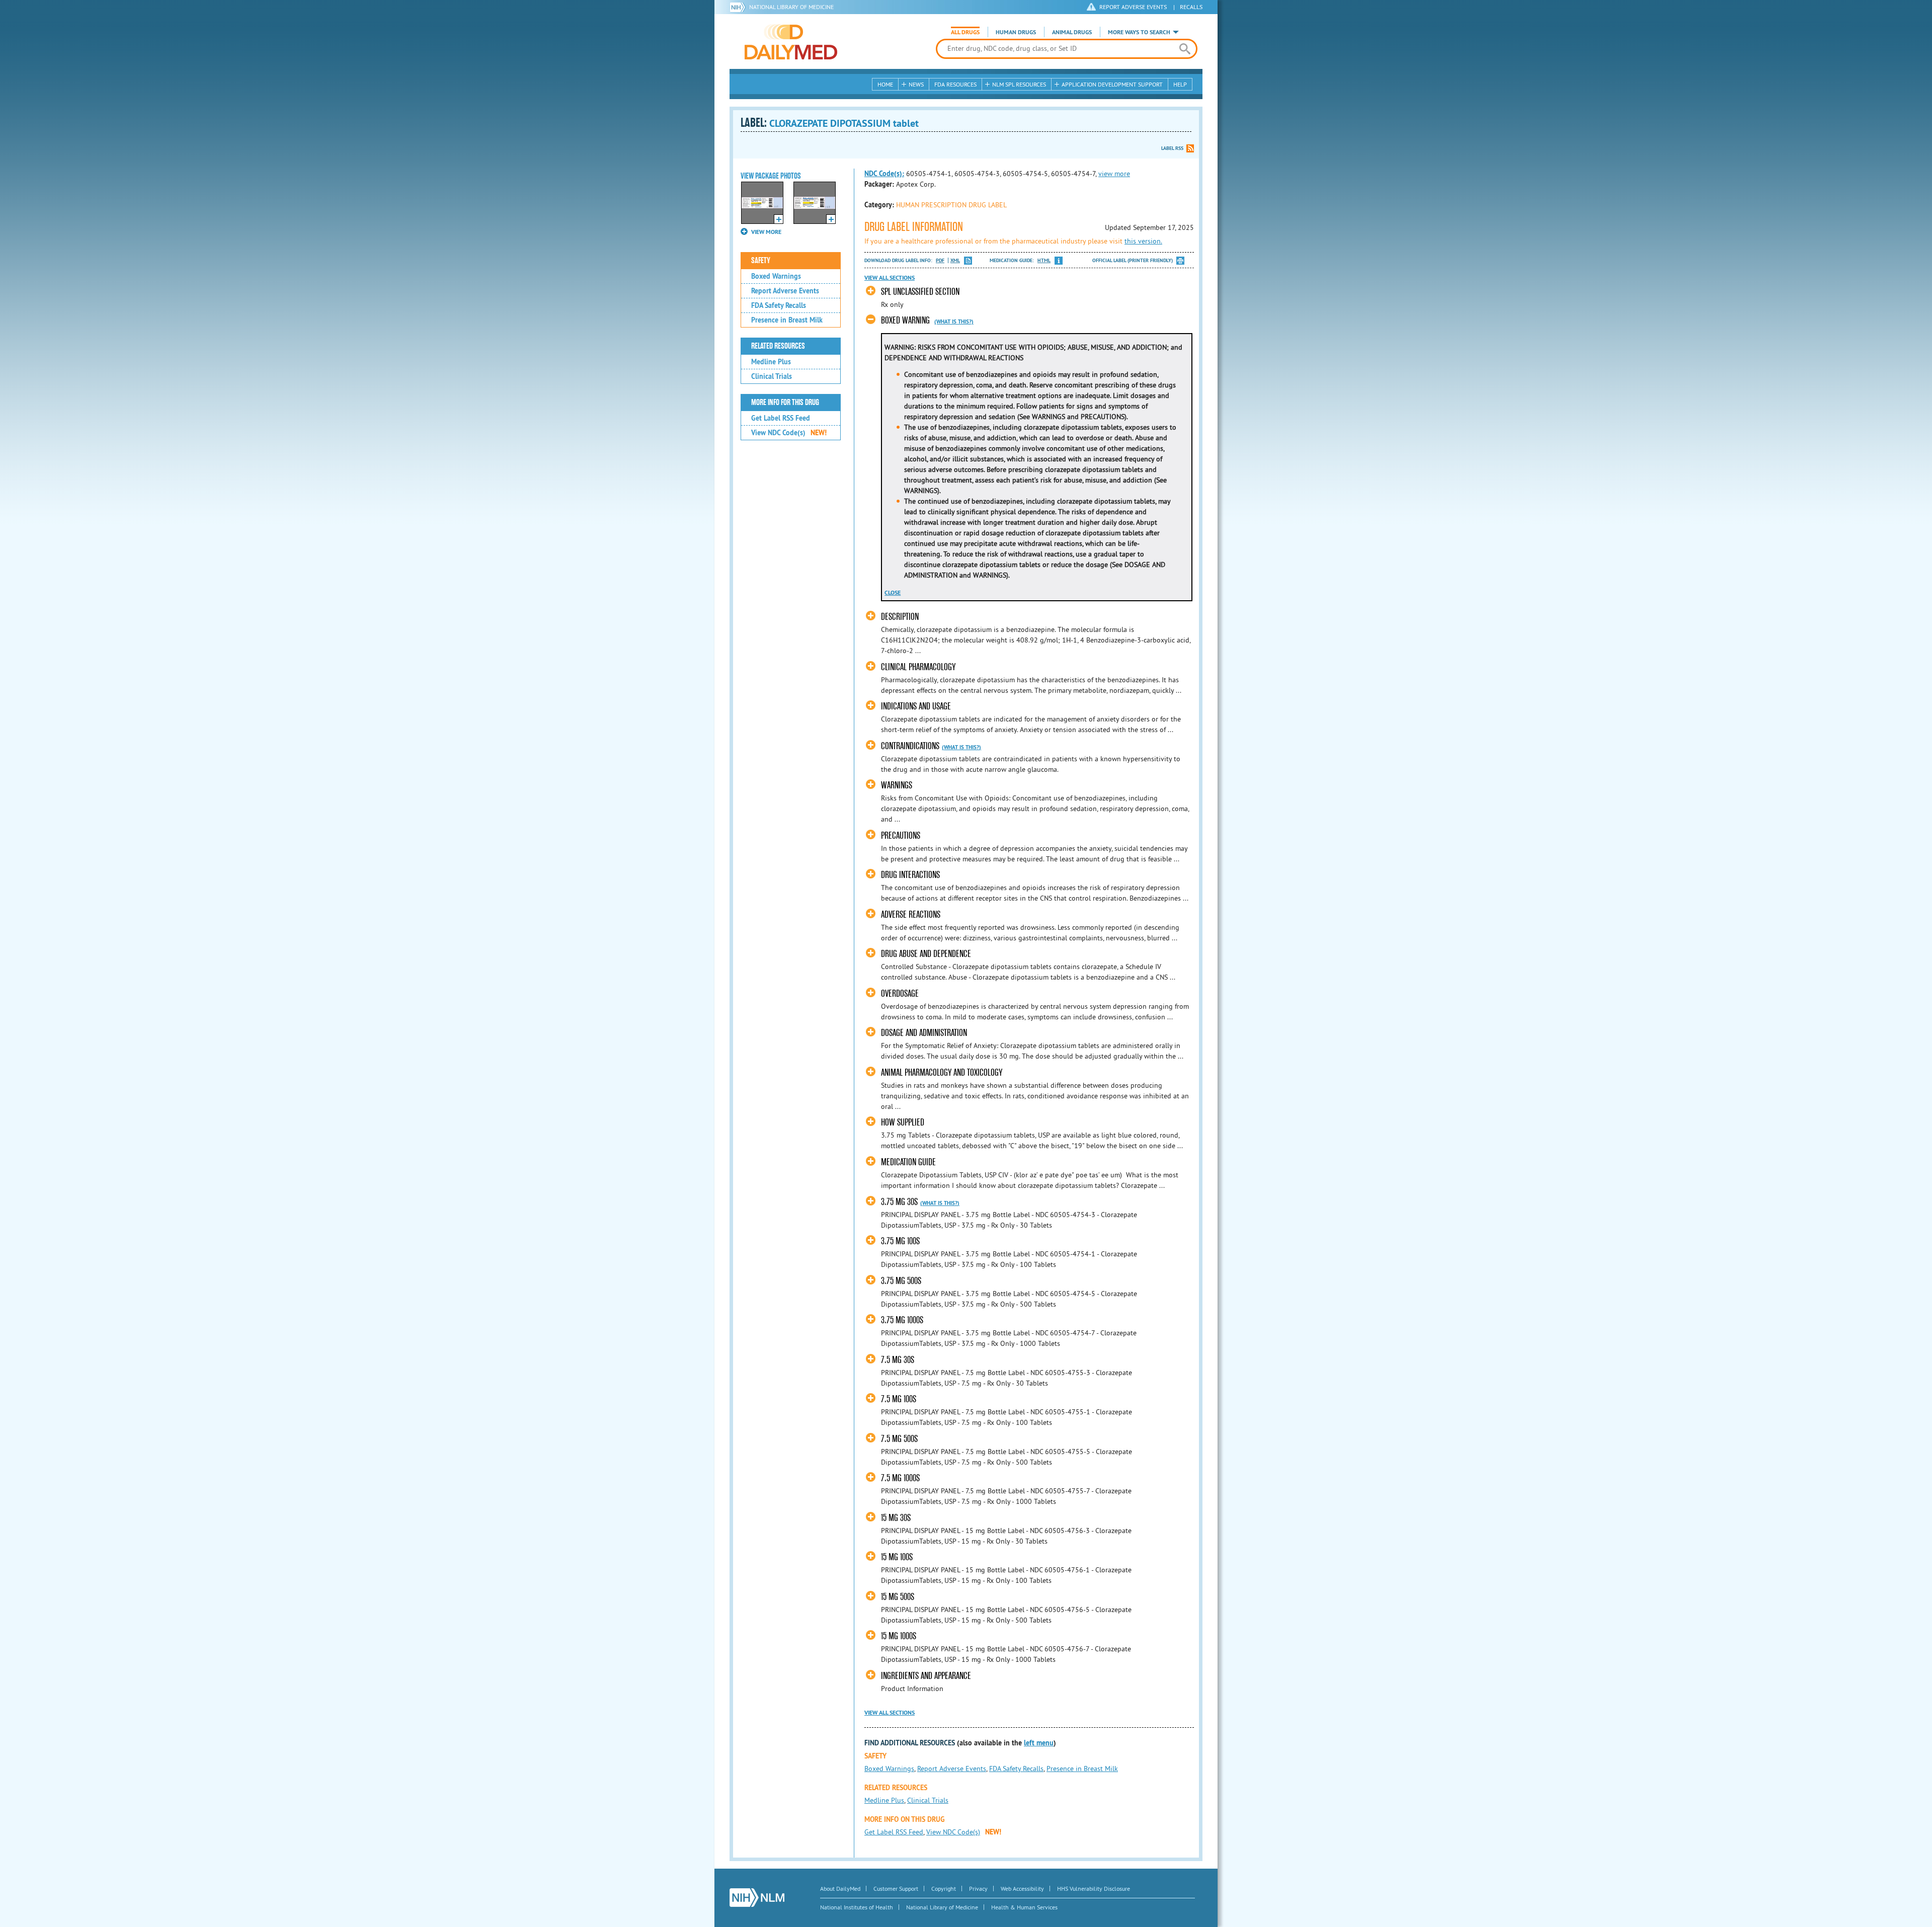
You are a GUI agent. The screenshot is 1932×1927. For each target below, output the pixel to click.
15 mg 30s (896, 1518)
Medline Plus (771, 362)
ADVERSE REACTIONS (911, 914)
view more (1114, 174)
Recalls (1191, 7)
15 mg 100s (897, 1557)
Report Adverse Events (785, 291)
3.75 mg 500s (901, 1281)
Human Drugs (1016, 32)
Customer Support (896, 1889)
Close (893, 593)
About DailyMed (840, 1889)
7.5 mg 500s (899, 1439)
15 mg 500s (898, 1597)
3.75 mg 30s (899, 1202)
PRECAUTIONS (901, 835)
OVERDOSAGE (900, 993)
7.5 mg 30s (898, 1360)
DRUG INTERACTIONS (910, 875)
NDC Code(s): (884, 174)
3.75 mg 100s (900, 1241)
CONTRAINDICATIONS (910, 746)
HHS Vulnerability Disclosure (1094, 1889)
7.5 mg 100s (899, 1399)
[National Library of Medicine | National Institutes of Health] (757, 1898)
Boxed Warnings (776, 276)
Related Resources (778, 346)
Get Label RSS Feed (781, 418)
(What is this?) (954, 322)
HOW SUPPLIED (903, 1122)
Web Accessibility (1022, 1889)
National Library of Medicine (791, 7)
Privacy (978, 1889)
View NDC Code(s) (789, 433)
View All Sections (890, 278)
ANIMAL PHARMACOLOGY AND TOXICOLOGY (942, 1072)
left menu (1039, 1743)
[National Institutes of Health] (739, 7)
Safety (761, 261)
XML (955, 260)
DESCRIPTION (900, 617)
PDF (940, 260)
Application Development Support (1112, 84)
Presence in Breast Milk (787, 320)
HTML (1044, 260)
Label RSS (1172, 148)
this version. (1143, 241)
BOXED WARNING (905, 320)
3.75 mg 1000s (902, 1320)
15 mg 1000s (899, 1636)
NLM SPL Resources (1019, 84)
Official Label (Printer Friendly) (1133, 260)
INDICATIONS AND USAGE (916, 706)
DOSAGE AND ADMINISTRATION (924, 1033)
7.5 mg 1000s (900, 1478)
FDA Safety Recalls (779, 305)
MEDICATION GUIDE (908, 1162)
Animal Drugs (1072, 32)
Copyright (944, 1889)
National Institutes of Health (857, 1907)
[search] (1185, 49)
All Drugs (965, 32)
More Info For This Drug (785, 403)
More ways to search (1139, 32)
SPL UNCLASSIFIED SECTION (920, 292)
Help (1180, 84)
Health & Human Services (1024, 1907)
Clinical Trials (772, 376)
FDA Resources (955, 84)
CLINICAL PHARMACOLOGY (918, 667)
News (916, 84)
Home (885, 84)
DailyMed (791, 42)
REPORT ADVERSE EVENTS (1133, 7)
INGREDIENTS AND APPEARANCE (926, 1676)
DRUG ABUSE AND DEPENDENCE (926, 954)
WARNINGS (897, 785)
